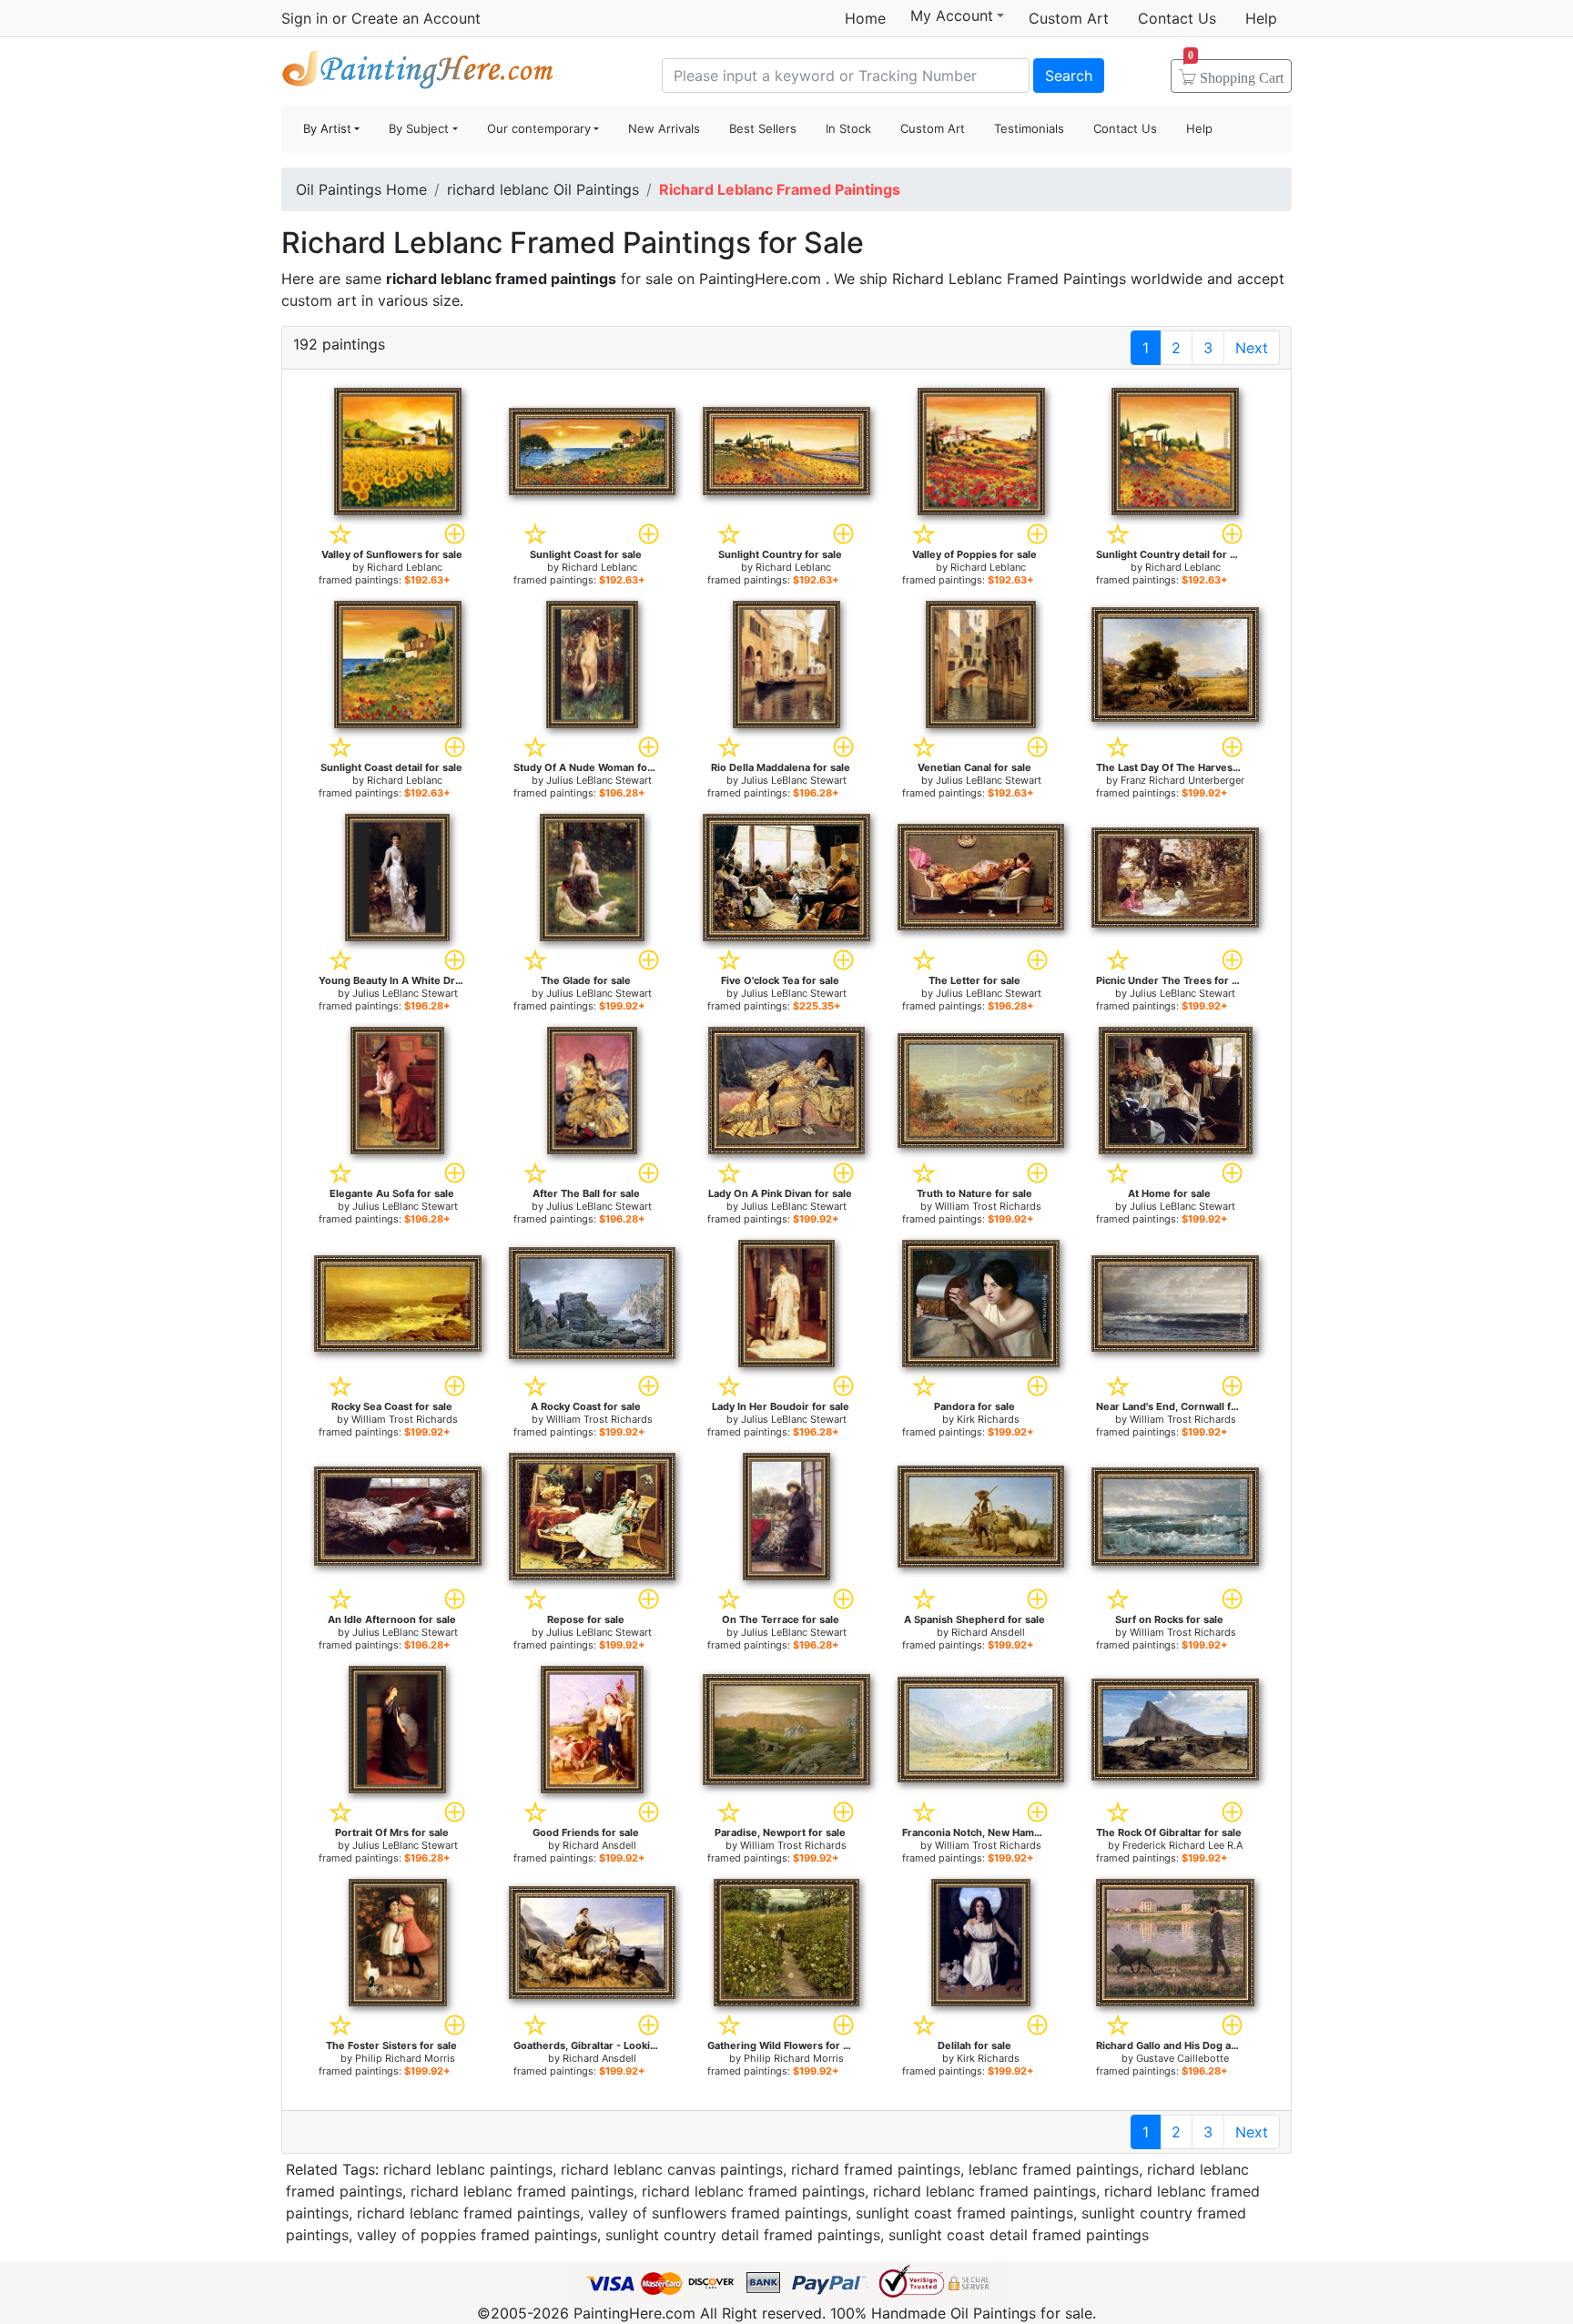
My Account (952, 15)
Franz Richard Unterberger (1182, 780)
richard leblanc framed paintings (522, 2191)
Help (1261, 18)
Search (1069, 76)
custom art (319, 300)
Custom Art (1069, 18)
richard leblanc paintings (468, 2169)
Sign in (304, 18)
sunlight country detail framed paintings (743, 2235)
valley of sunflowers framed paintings (718, 2213)
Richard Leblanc (405, 567)
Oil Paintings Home (361, 189)
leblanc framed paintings (1054, 2169)
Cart (1236, 72)
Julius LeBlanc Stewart (599, 780)
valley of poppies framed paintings (477, 2235)
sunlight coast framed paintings (964, 2213)
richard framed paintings (876, 2169)
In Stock (848, 128)
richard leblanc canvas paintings (672, 2169)
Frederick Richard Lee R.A (1182, 1845)
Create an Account (416, 18)
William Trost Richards (988, 1206)
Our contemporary (539, 128)
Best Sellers (763, 128)
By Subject (419, 128)
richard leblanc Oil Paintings (543, 189)
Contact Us (1177, 18)
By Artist (327, 128)
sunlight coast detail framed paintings (1019, 2235)
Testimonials (1029, 128)
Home (865, 18)
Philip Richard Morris (405, 2058)
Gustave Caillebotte (1182, 2058)
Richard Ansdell (988, 1632)
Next (1252, 348)
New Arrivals (664, 128)
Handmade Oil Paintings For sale (418, 73)
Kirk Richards (988, 1419)
